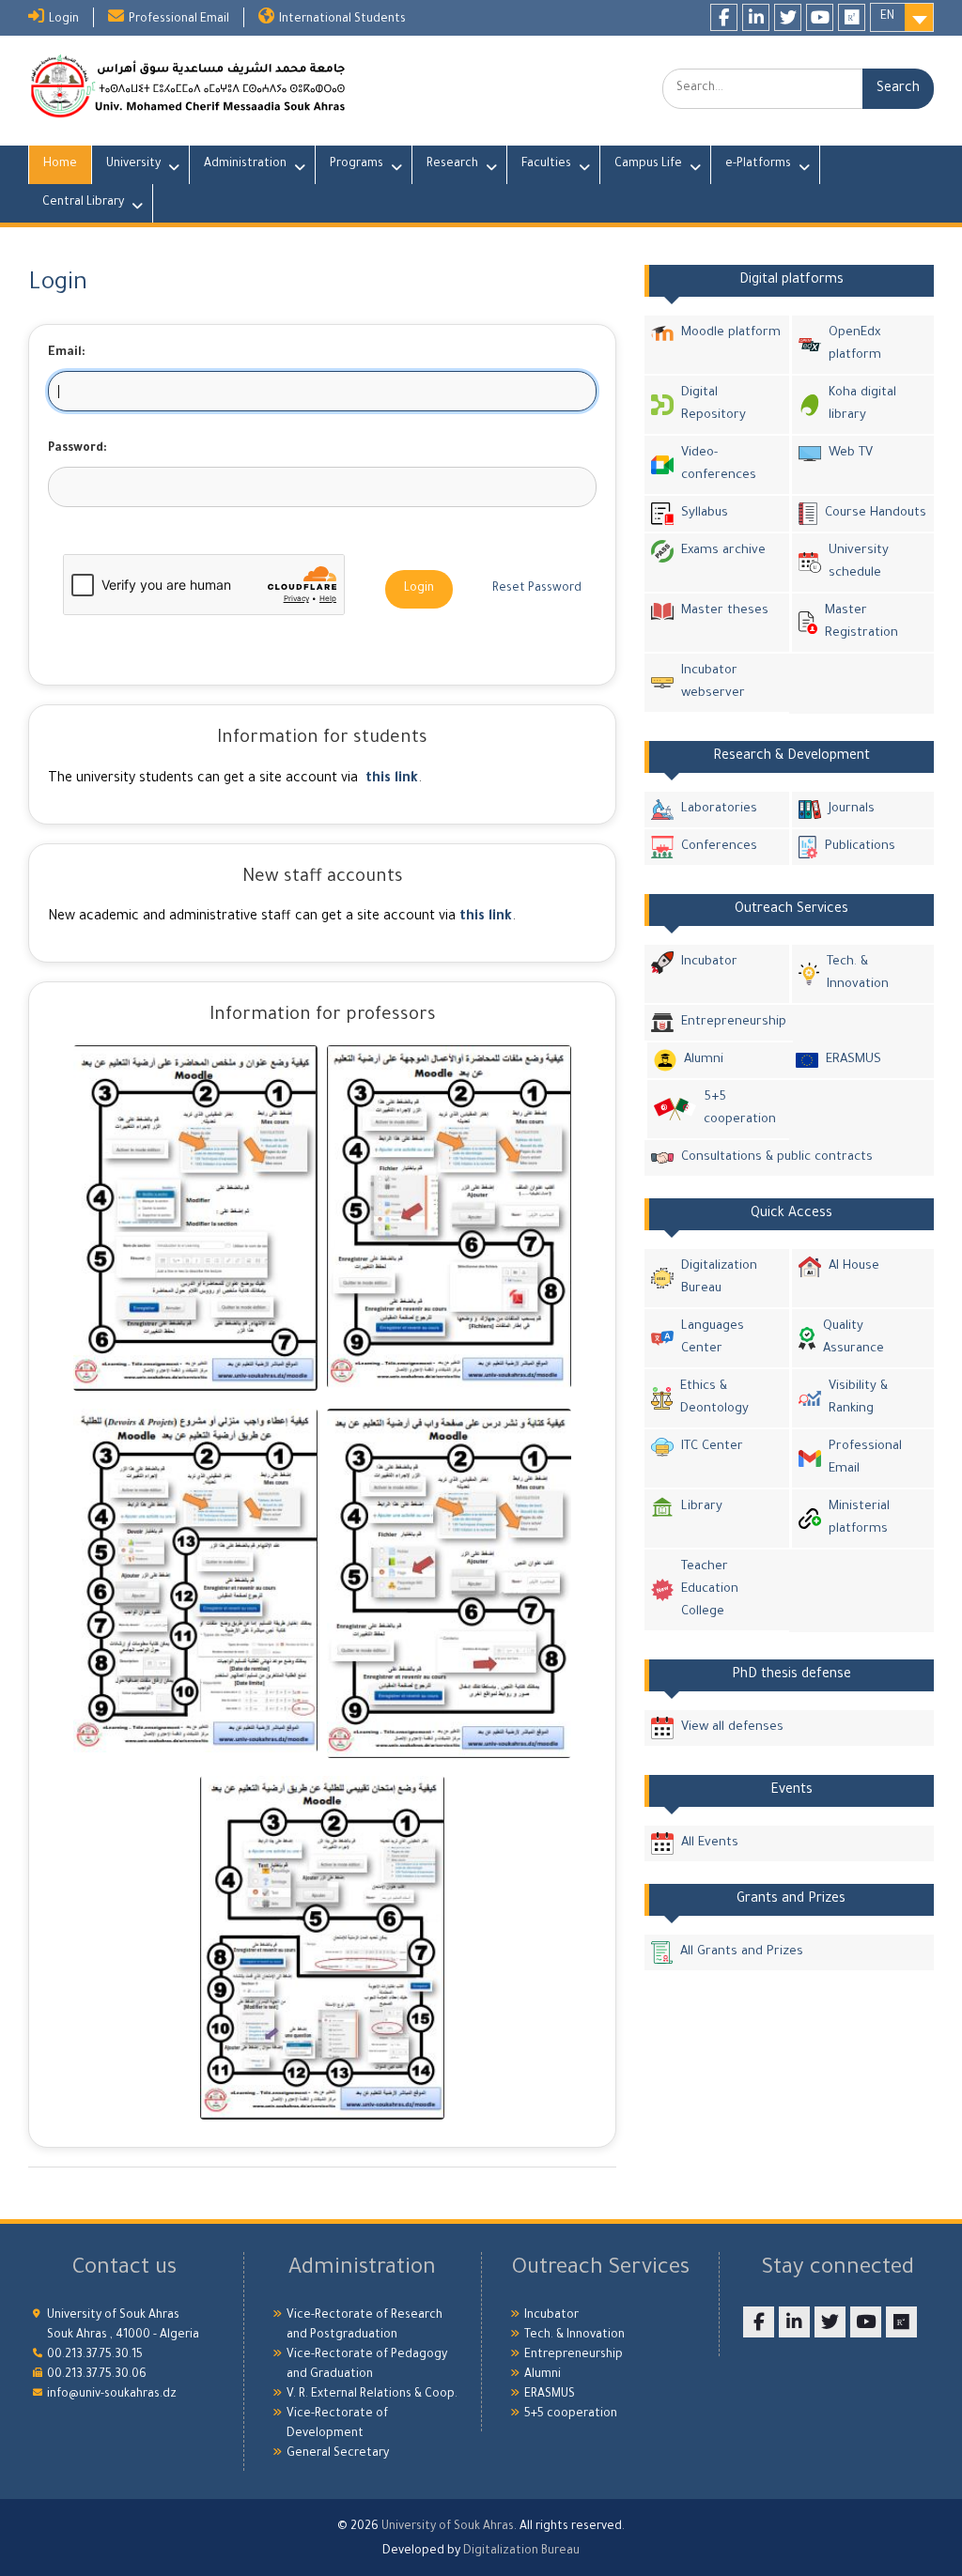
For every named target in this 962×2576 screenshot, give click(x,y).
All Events (710, 1843)
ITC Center (712, 1447)
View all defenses (732, 1728)
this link (392, 779)
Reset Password (537, 589)
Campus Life (648, 164)
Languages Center (713, 1338)
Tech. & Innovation (858, 973)
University (133, 164)
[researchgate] (852, 17)
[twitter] (788, 17)
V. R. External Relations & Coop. (372, 2395)
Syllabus (705, 513)
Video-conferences (719, 464)
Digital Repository (714, 404)
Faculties (546, 164)
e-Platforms (758, 164)
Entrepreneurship (734, 1022)
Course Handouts (876, 513)
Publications (860, 847)
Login (64, 20)
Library (702, 1507)
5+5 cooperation (740, 1109)
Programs (357, 164)
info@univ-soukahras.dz (112, 2395)
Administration (245, 164)
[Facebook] (724, 17)
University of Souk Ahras (448, 2527)
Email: (67, 353)
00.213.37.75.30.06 (97, 2375)
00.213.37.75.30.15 (95, 2355)
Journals (852, 809)
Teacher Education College (710, 1589)
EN (887, 17)
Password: (78, 449)
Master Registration (861, 622)
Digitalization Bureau (719, 1278)
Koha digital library (862, 404)
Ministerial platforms (859, 1518)
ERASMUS (853, 1060)
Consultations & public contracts (777, 1157)
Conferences (719, 847)
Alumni (704, 1060)
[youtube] (820, 17)
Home (60, 164)
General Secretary (338, 2454)
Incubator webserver (713, 682)
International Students (342, 20)
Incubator (709, 962)
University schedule (859, 562)
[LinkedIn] (756, 17)
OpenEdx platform (855, 344)
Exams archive (723, 551)
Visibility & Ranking (858, 1398)
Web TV (851, 453)
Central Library (83, 203)
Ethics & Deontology (714, 1398)
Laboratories (719, 809)
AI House (854, 1266)
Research (452, 164)
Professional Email (179, 20)
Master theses (725, 611)
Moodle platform (731, 333)
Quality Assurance (853, 1338)
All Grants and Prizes (742, 1952)
